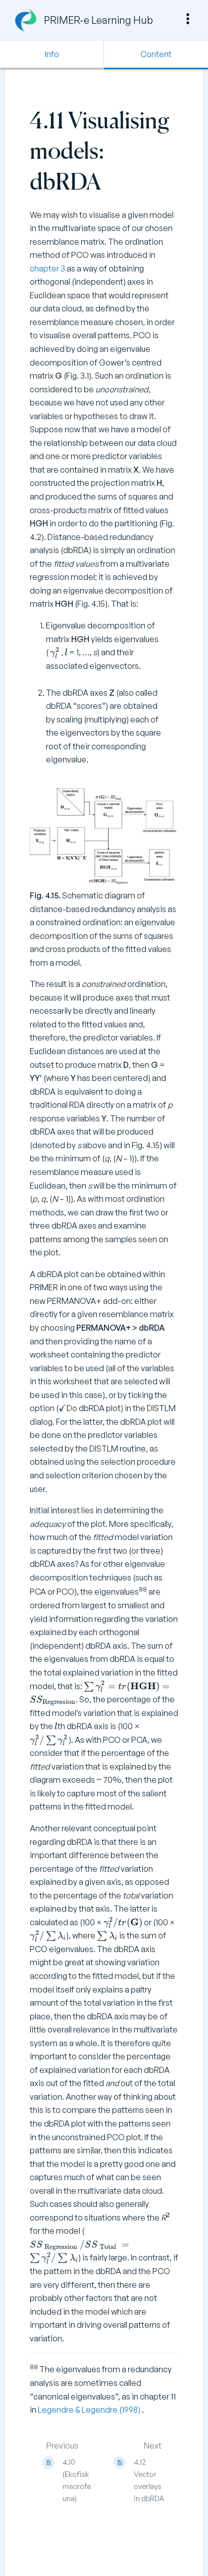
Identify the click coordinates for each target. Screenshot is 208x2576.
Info (52, 54)
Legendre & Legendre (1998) (90, 2410)
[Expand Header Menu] (188, 19)
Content (156, 54)
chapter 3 (47, 268)
